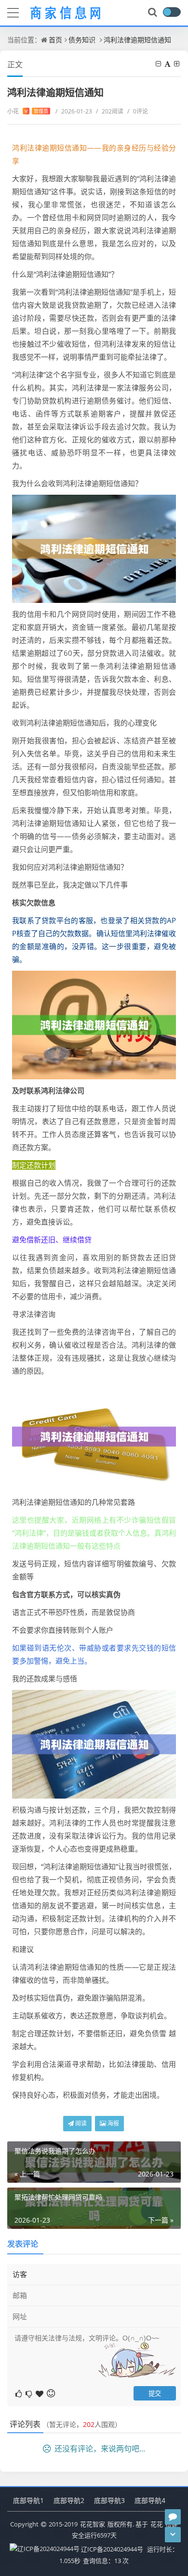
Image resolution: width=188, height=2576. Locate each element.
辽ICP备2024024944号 (112, 2549)
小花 (28, 111)
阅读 (80, 2123)
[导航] (13, 12)
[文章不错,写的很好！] (20, 2393)
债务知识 (82, 40)
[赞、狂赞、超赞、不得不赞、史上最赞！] (40, 2393)
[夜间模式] (172, 12)
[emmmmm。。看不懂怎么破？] (30, 2393)
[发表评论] (173, 2517)
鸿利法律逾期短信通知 (137, 40)
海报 (113, 2123)
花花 (157, 2524)
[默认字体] (168, 64)
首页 (55, 40)
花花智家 (93, 2524)
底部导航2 (69, 2500)
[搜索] (153, 13)
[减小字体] (159, 64)
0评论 (138, 111)
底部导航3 (109, 2500)
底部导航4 (150, 2500)
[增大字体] (177, 64)
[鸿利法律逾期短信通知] (94, 548)
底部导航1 (28, 2500)
